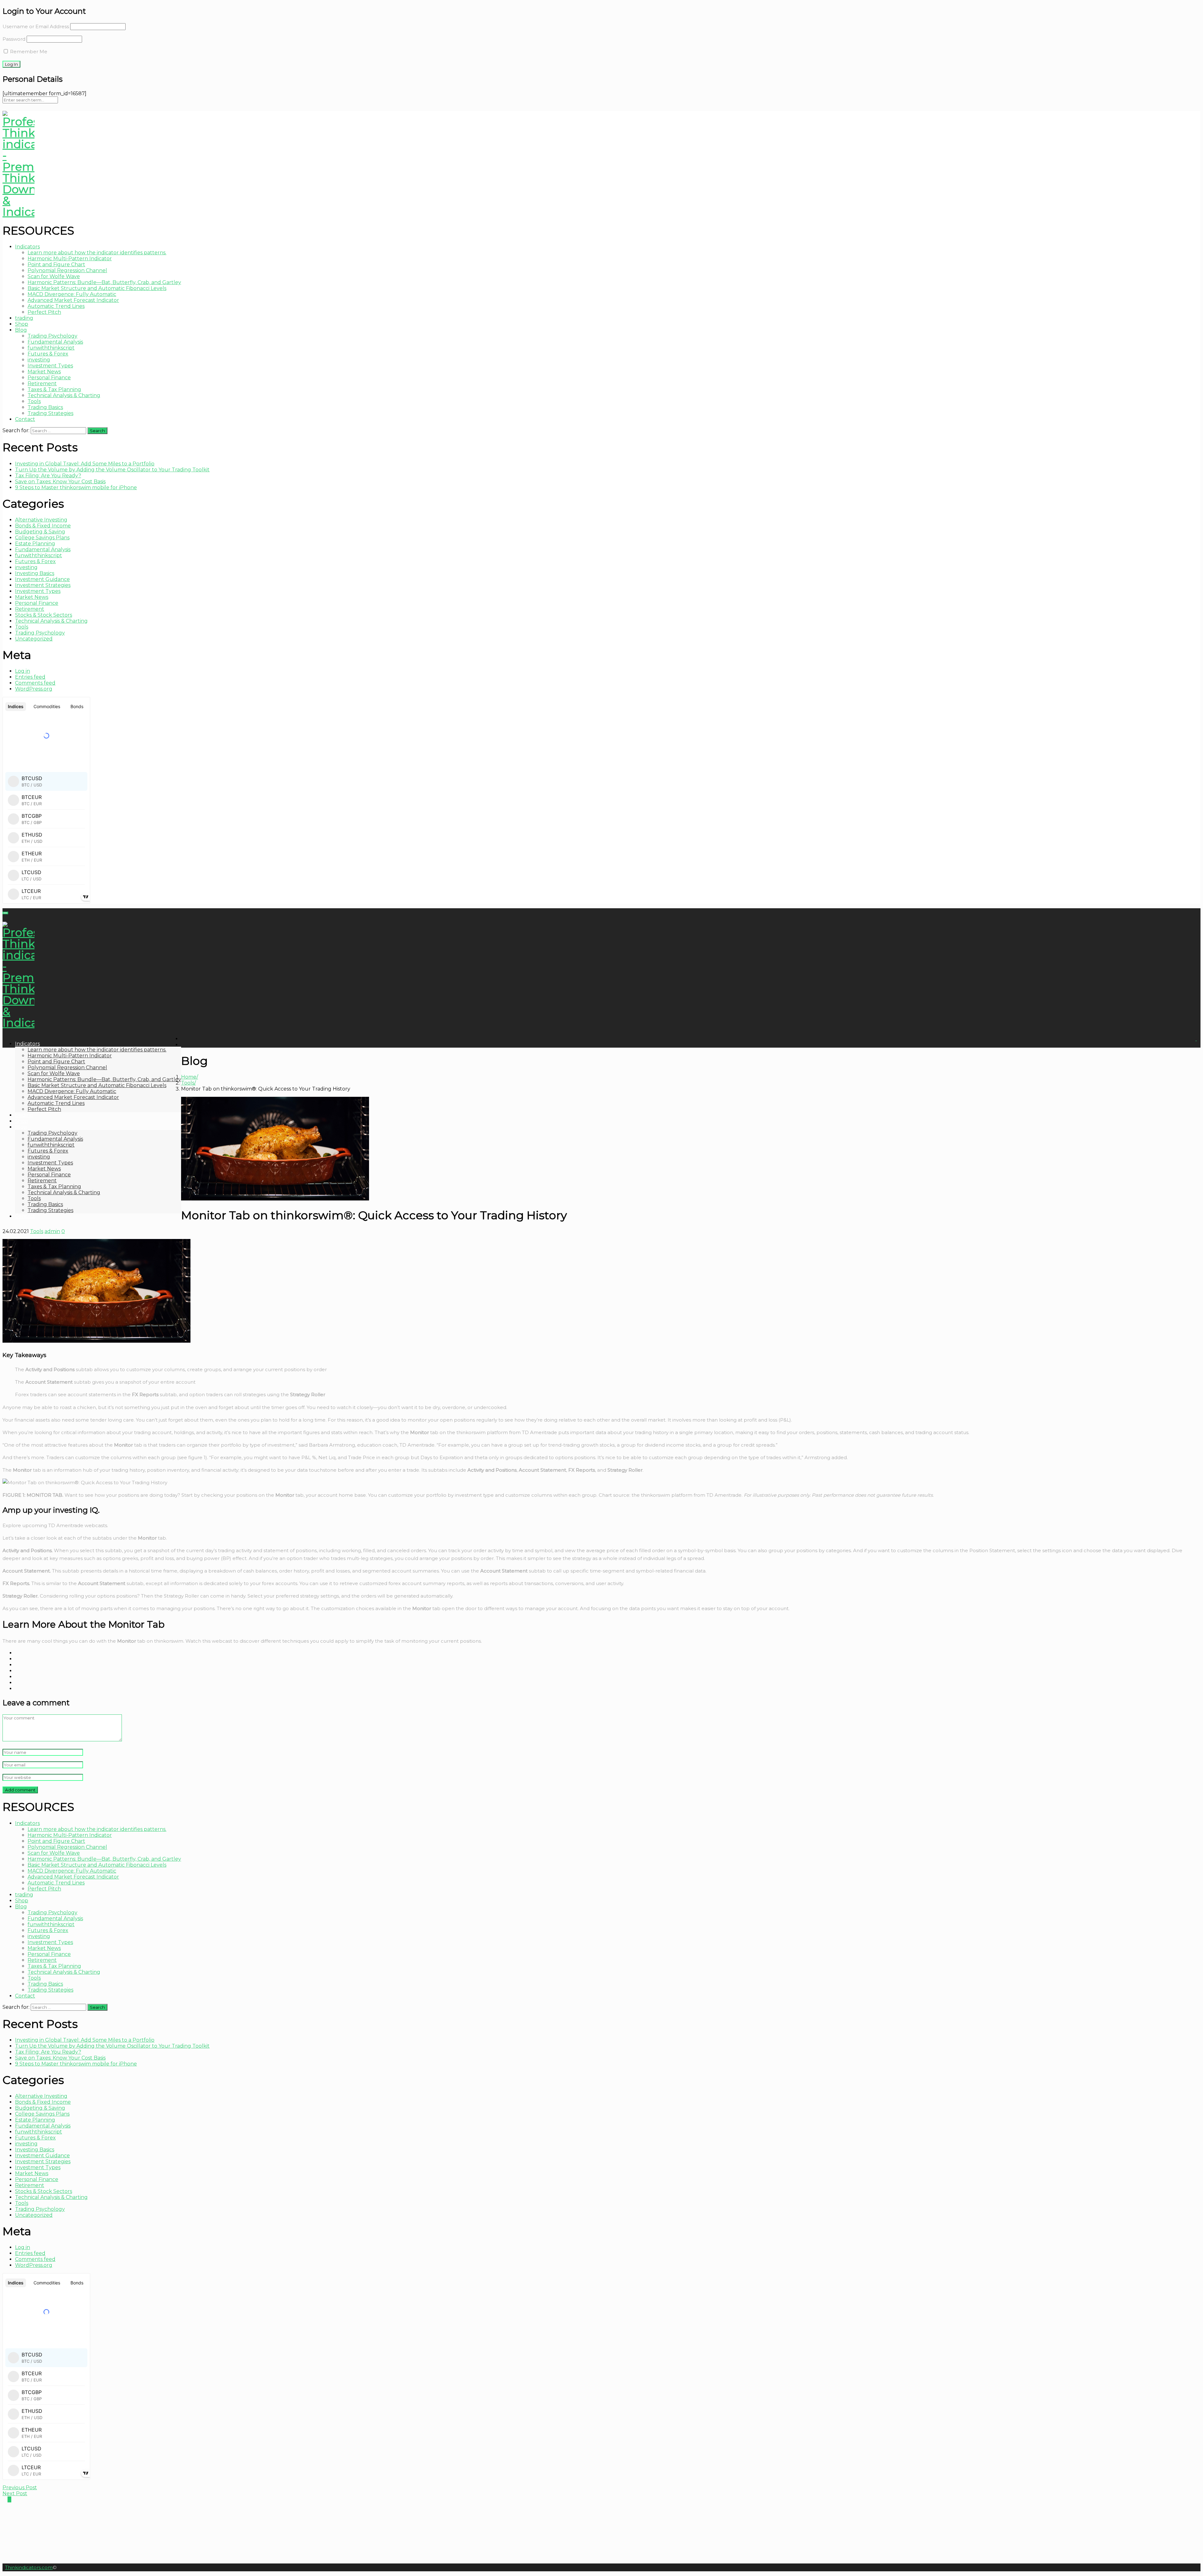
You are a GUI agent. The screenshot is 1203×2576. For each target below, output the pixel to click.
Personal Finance (49, 378)
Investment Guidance (42, 579)
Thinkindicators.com (29, 2567)
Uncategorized (34, 639)
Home (189, 1077)
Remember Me (28, 52)
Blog (21, 330)
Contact (25, 419)
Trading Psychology (52, 336)
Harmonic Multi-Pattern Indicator (70, 259)
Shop (22, 324)
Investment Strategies (43, 585)
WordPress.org (34, 689)
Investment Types (50, 366)
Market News (44, 372)
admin (52, 1231)
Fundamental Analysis (55, 342)
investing (39, 360)
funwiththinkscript (51, 348)
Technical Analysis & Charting (64, 395)
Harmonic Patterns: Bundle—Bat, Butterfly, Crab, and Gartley (104, 282)
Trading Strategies (50, 413)
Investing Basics (35, 573)
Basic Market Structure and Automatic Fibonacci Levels (97, 288)
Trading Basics (45, 407)
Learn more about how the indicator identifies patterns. (97, 253)
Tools (34, 401)
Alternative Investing (41, 520)
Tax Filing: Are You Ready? (48, 476)
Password (14, 39)
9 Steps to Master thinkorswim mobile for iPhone (76, 487)
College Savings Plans (42, 538)
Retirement (42, 384)
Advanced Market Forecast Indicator (73, 300)
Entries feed (30, 677)
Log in (23, 671)
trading (24, 318)
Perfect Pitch (44, 312)
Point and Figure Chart (56, 264)
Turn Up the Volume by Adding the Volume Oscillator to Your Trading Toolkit (112, 470)
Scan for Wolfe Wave (54, 276)
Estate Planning (35, 544)
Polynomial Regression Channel (67, 270)
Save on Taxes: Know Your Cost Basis (60, 482)
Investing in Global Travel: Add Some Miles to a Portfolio (85, 464)
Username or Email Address (36, 26)
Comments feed (35, 683)
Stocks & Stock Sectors (44, 615)
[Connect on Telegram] (4, 2499)
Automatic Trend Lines (56, 306)
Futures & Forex (48, 354)
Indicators (27, 247)
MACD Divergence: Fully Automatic (72, 294)
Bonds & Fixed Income (43, 526)
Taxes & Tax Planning (54, 389)
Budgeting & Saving (40, 532)
